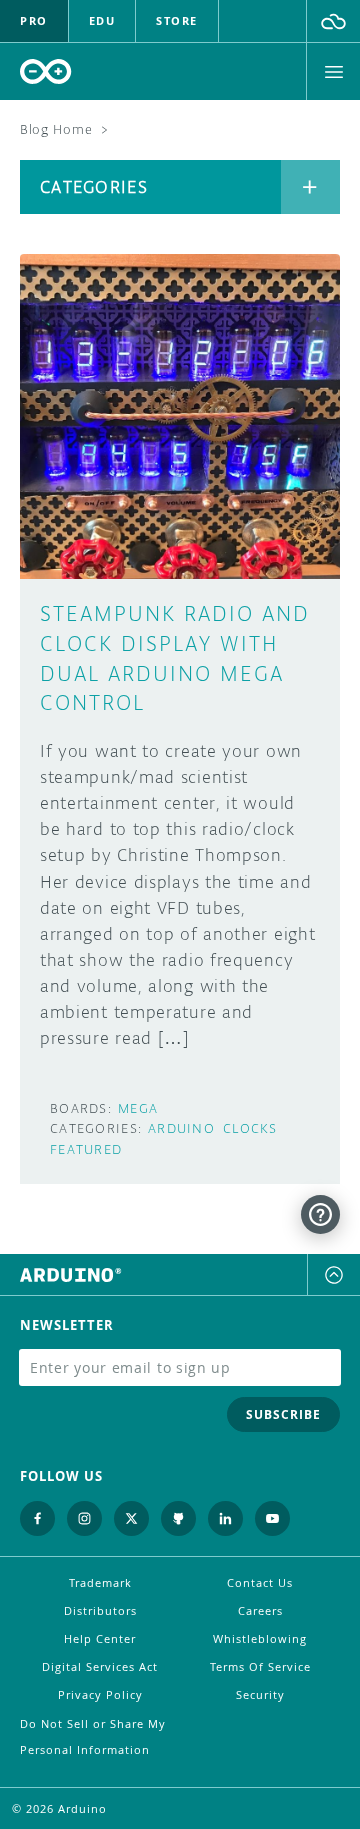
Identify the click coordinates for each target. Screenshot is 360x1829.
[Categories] (310, 187)
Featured (86, 1149)
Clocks (250, 1128)
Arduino (181, 1128)
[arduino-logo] (46, 71)
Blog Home (56, 129)
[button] (333, 21)
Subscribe (283, 1414)
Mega (138, 1108)
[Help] (320, 1214)
